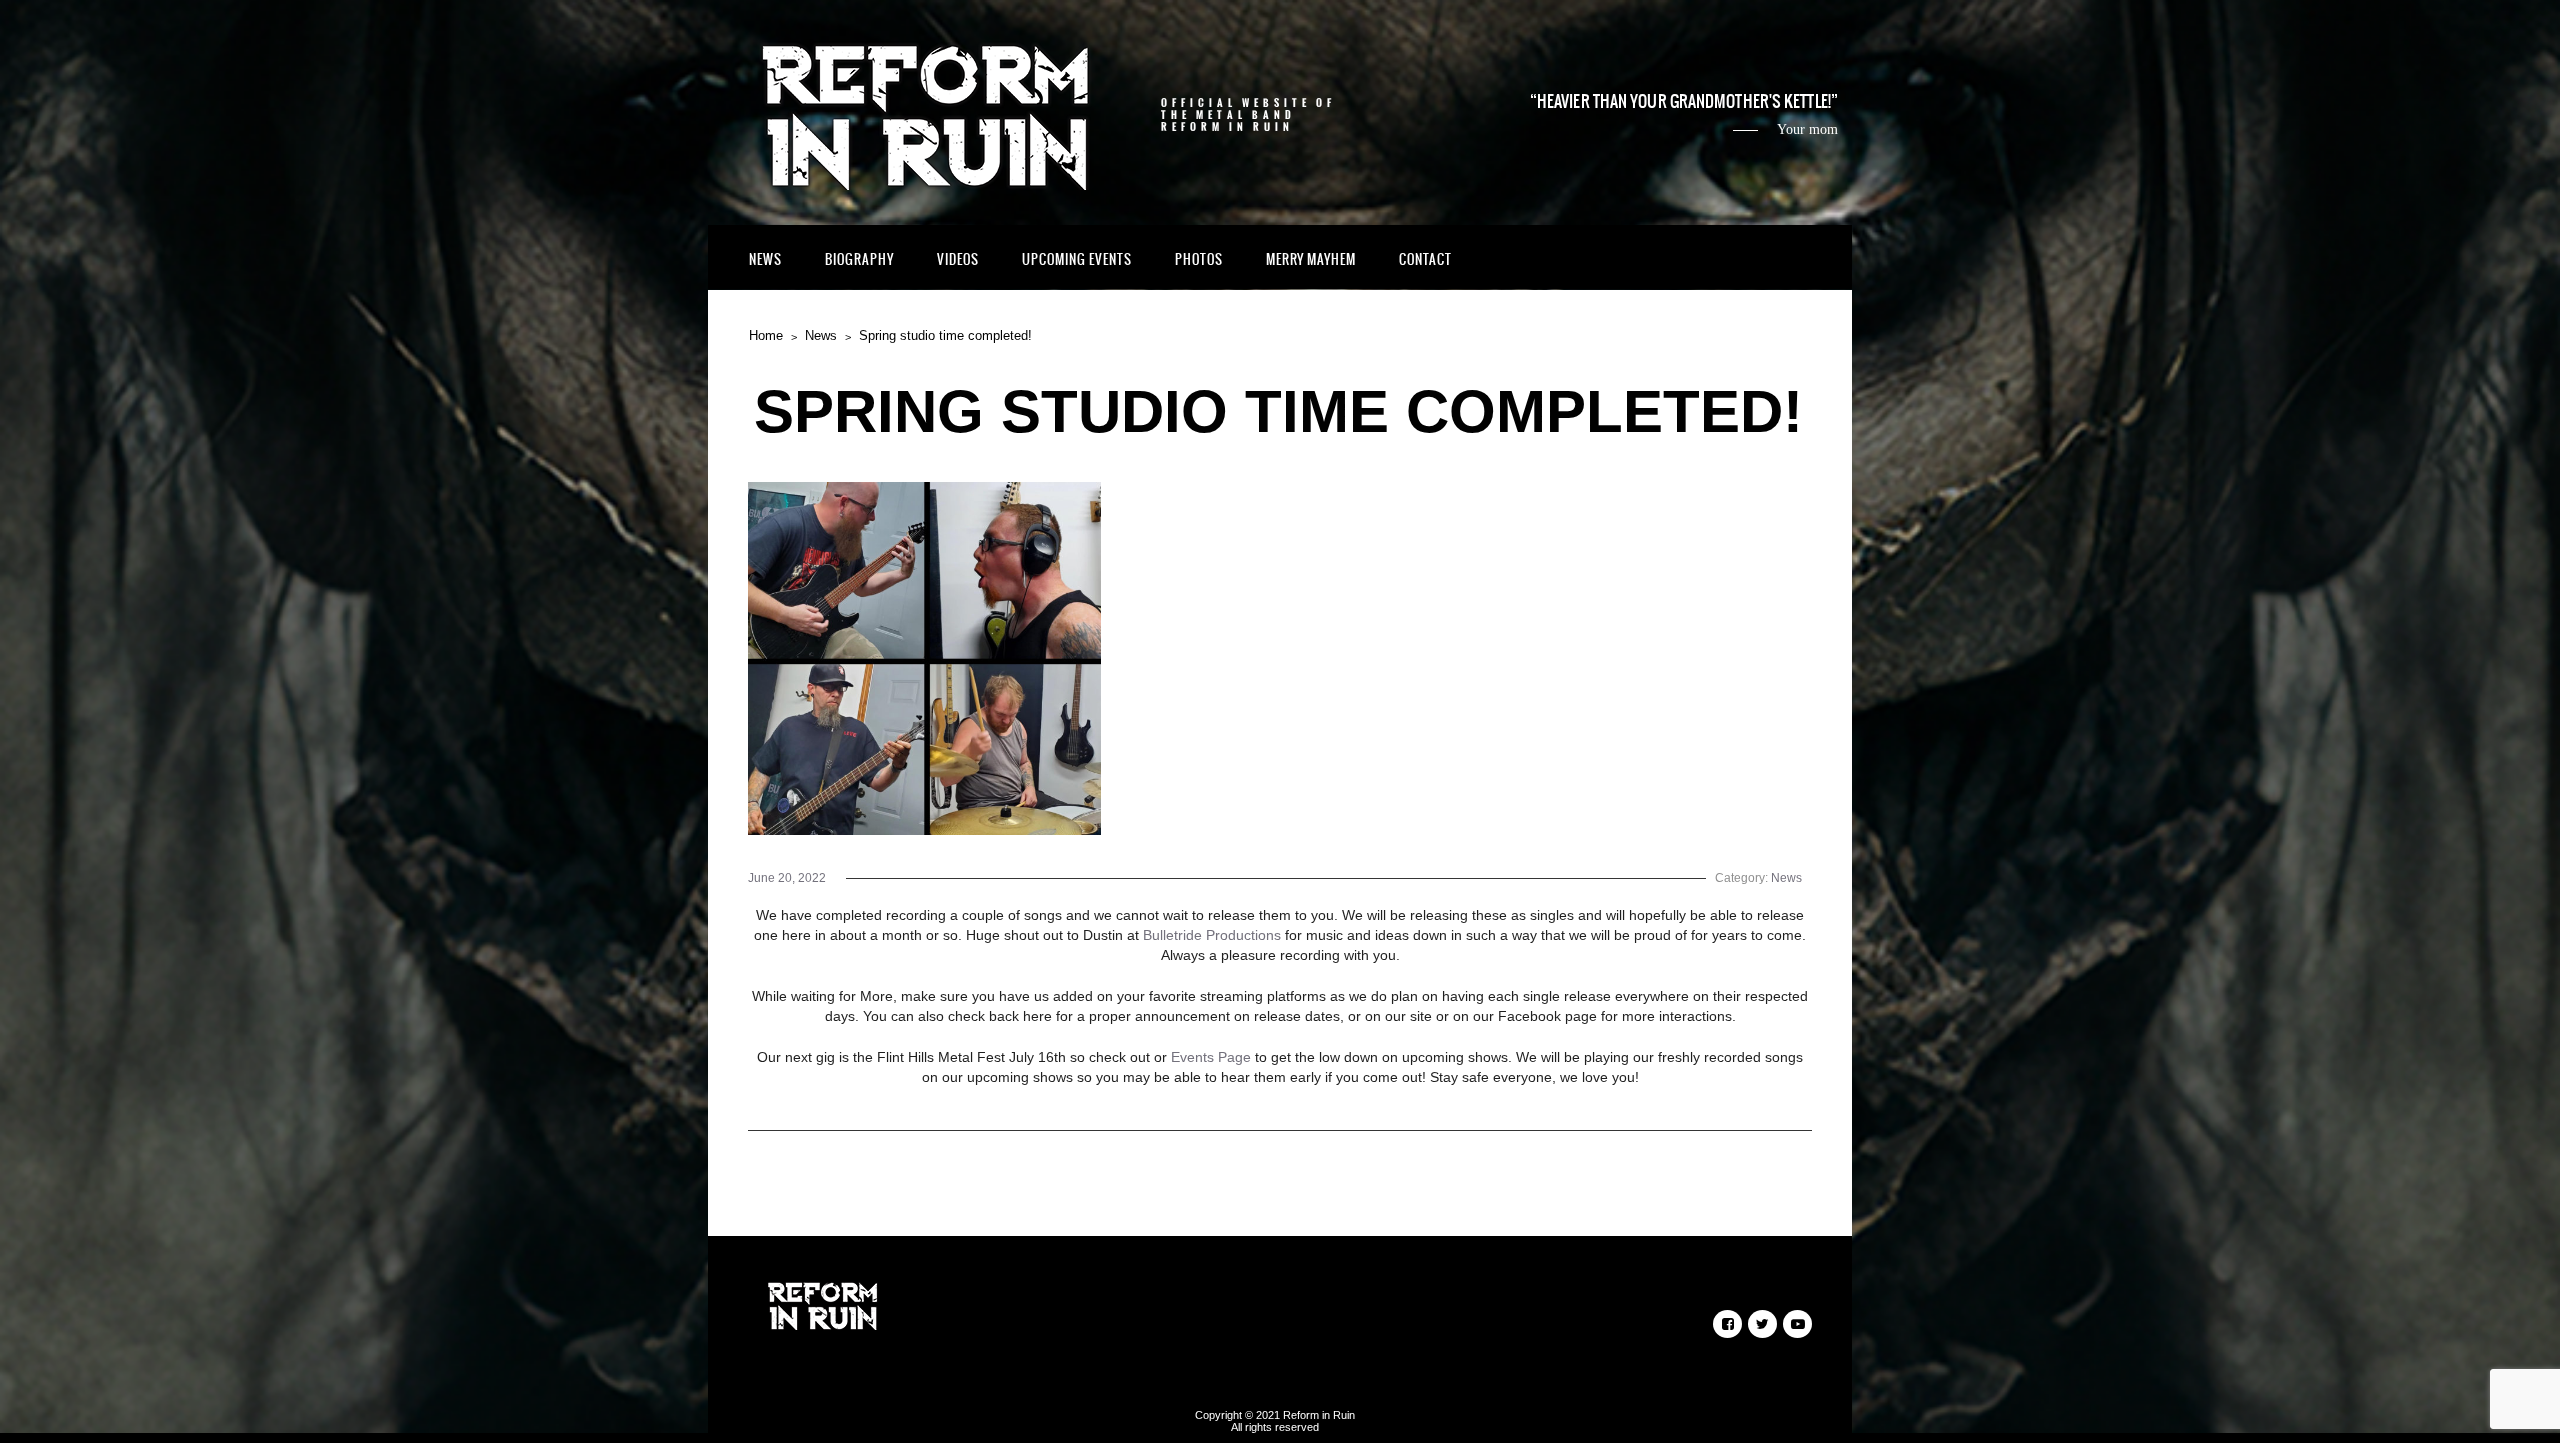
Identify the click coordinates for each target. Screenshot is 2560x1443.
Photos (1199, 259)
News (765, 259)
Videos (958, 259)
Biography (859, 259)
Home (766, 335)
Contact (1425, 259)
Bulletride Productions (1212, 935)
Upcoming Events (1077, 259)
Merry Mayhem (1311, 259)
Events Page (1211, 1057)
